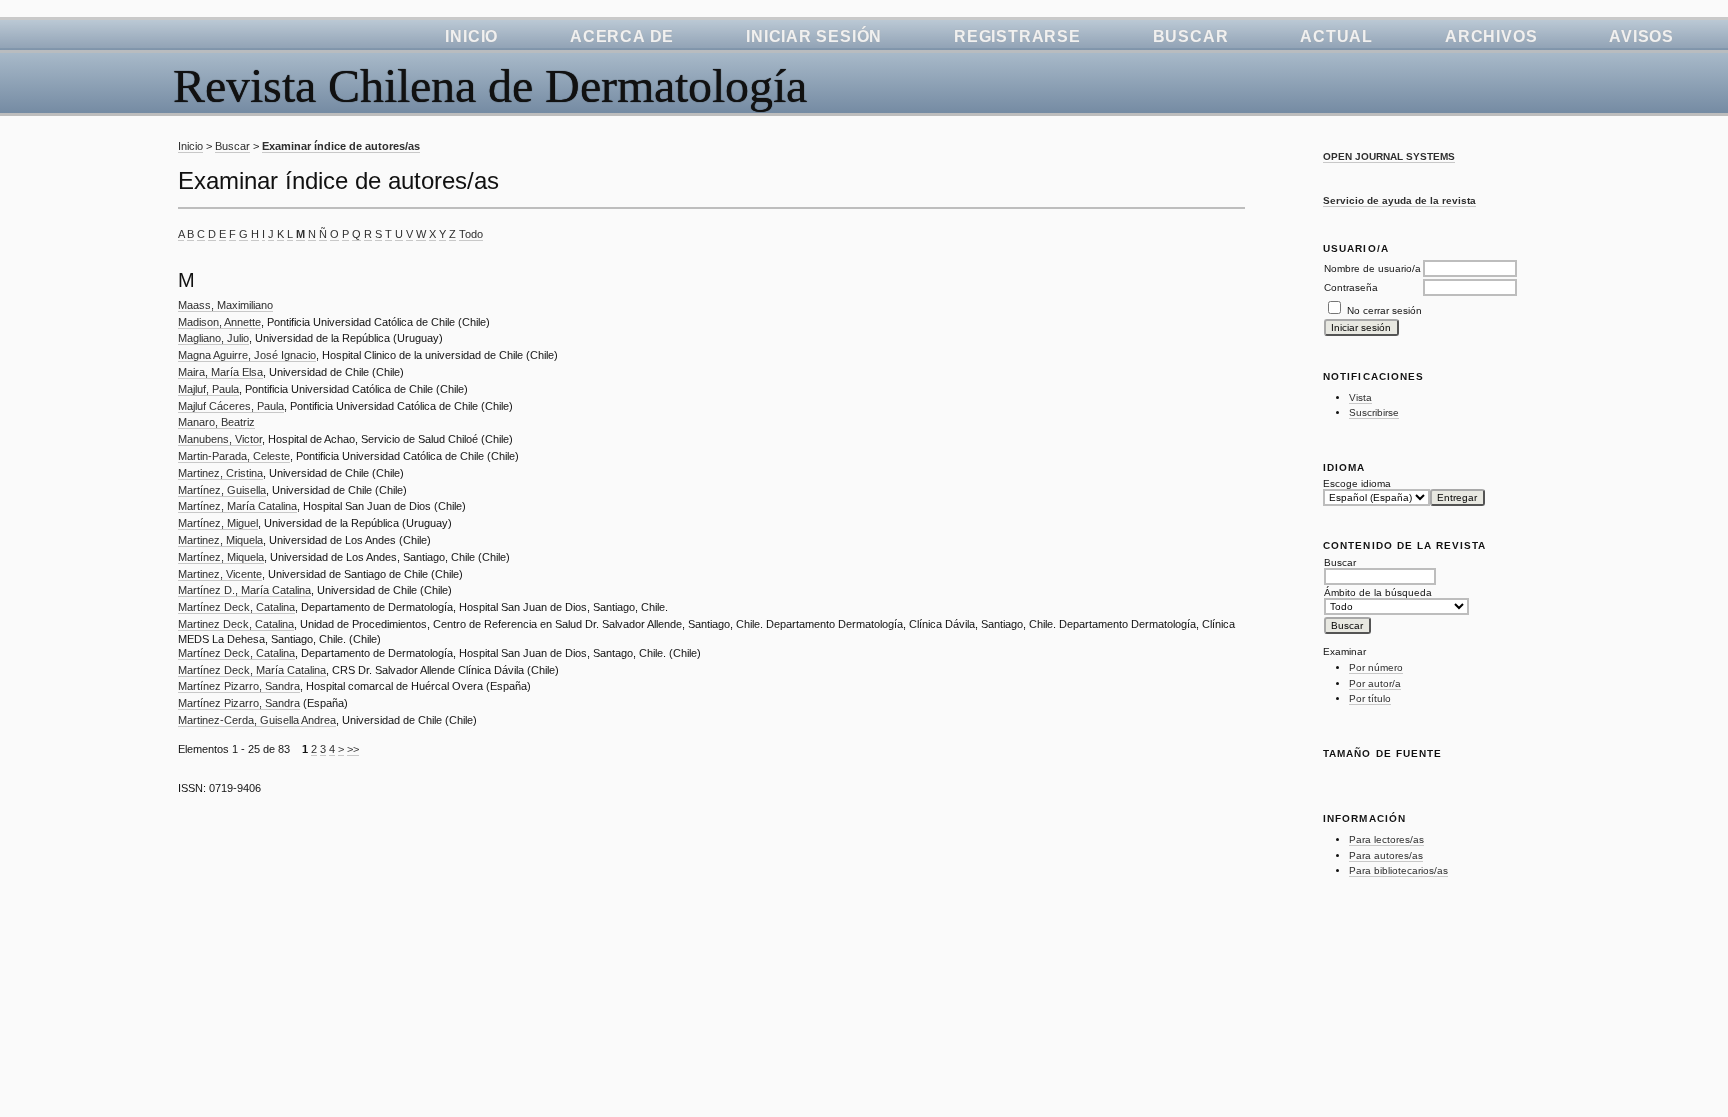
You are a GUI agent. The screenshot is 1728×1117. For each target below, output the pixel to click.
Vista (1360, 397)
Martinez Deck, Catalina (236, 624)
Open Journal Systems (1389, 156)
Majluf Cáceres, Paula (231, 406)
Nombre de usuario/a (1372, 268)
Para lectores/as (1386, 839)
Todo (471, 234)
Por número (1376, 667)
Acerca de (622, 36)
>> (353, 749)
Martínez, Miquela (221, 557)
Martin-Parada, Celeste (234, 456)
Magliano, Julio (213, 338)
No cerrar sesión (1384, 310)
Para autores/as (1386, 855)
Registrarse (1017, 36)
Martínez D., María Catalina (244, 590)
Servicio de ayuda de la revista (1399, 200)
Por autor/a (1375, 683)
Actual (1336, 36)
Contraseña (1351, 287)
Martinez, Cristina (220, 473)
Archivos (1491, 36)
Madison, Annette (219, 322)
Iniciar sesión (814, 36)
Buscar (1191, 36)
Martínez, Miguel (218, 523)
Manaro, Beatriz (216, 422)
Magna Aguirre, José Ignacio (247, 355)
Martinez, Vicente (220, 574)
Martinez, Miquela (220, 540)
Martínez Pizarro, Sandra (239, 686)
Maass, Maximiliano (225, 305)
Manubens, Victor (220, 439)
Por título (1370, 698)
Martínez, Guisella (222, 490)
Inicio (471, 36)
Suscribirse (1374, 412)
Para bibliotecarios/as (1398, 870)
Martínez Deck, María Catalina (252, 670)
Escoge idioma (1357, 483)
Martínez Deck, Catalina (236, 607)
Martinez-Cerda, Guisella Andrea (257, 720)
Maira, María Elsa (220, 372)
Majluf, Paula (208, 389)
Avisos (1641, 36)
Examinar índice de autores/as (341, 146)
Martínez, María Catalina (237, 506)
